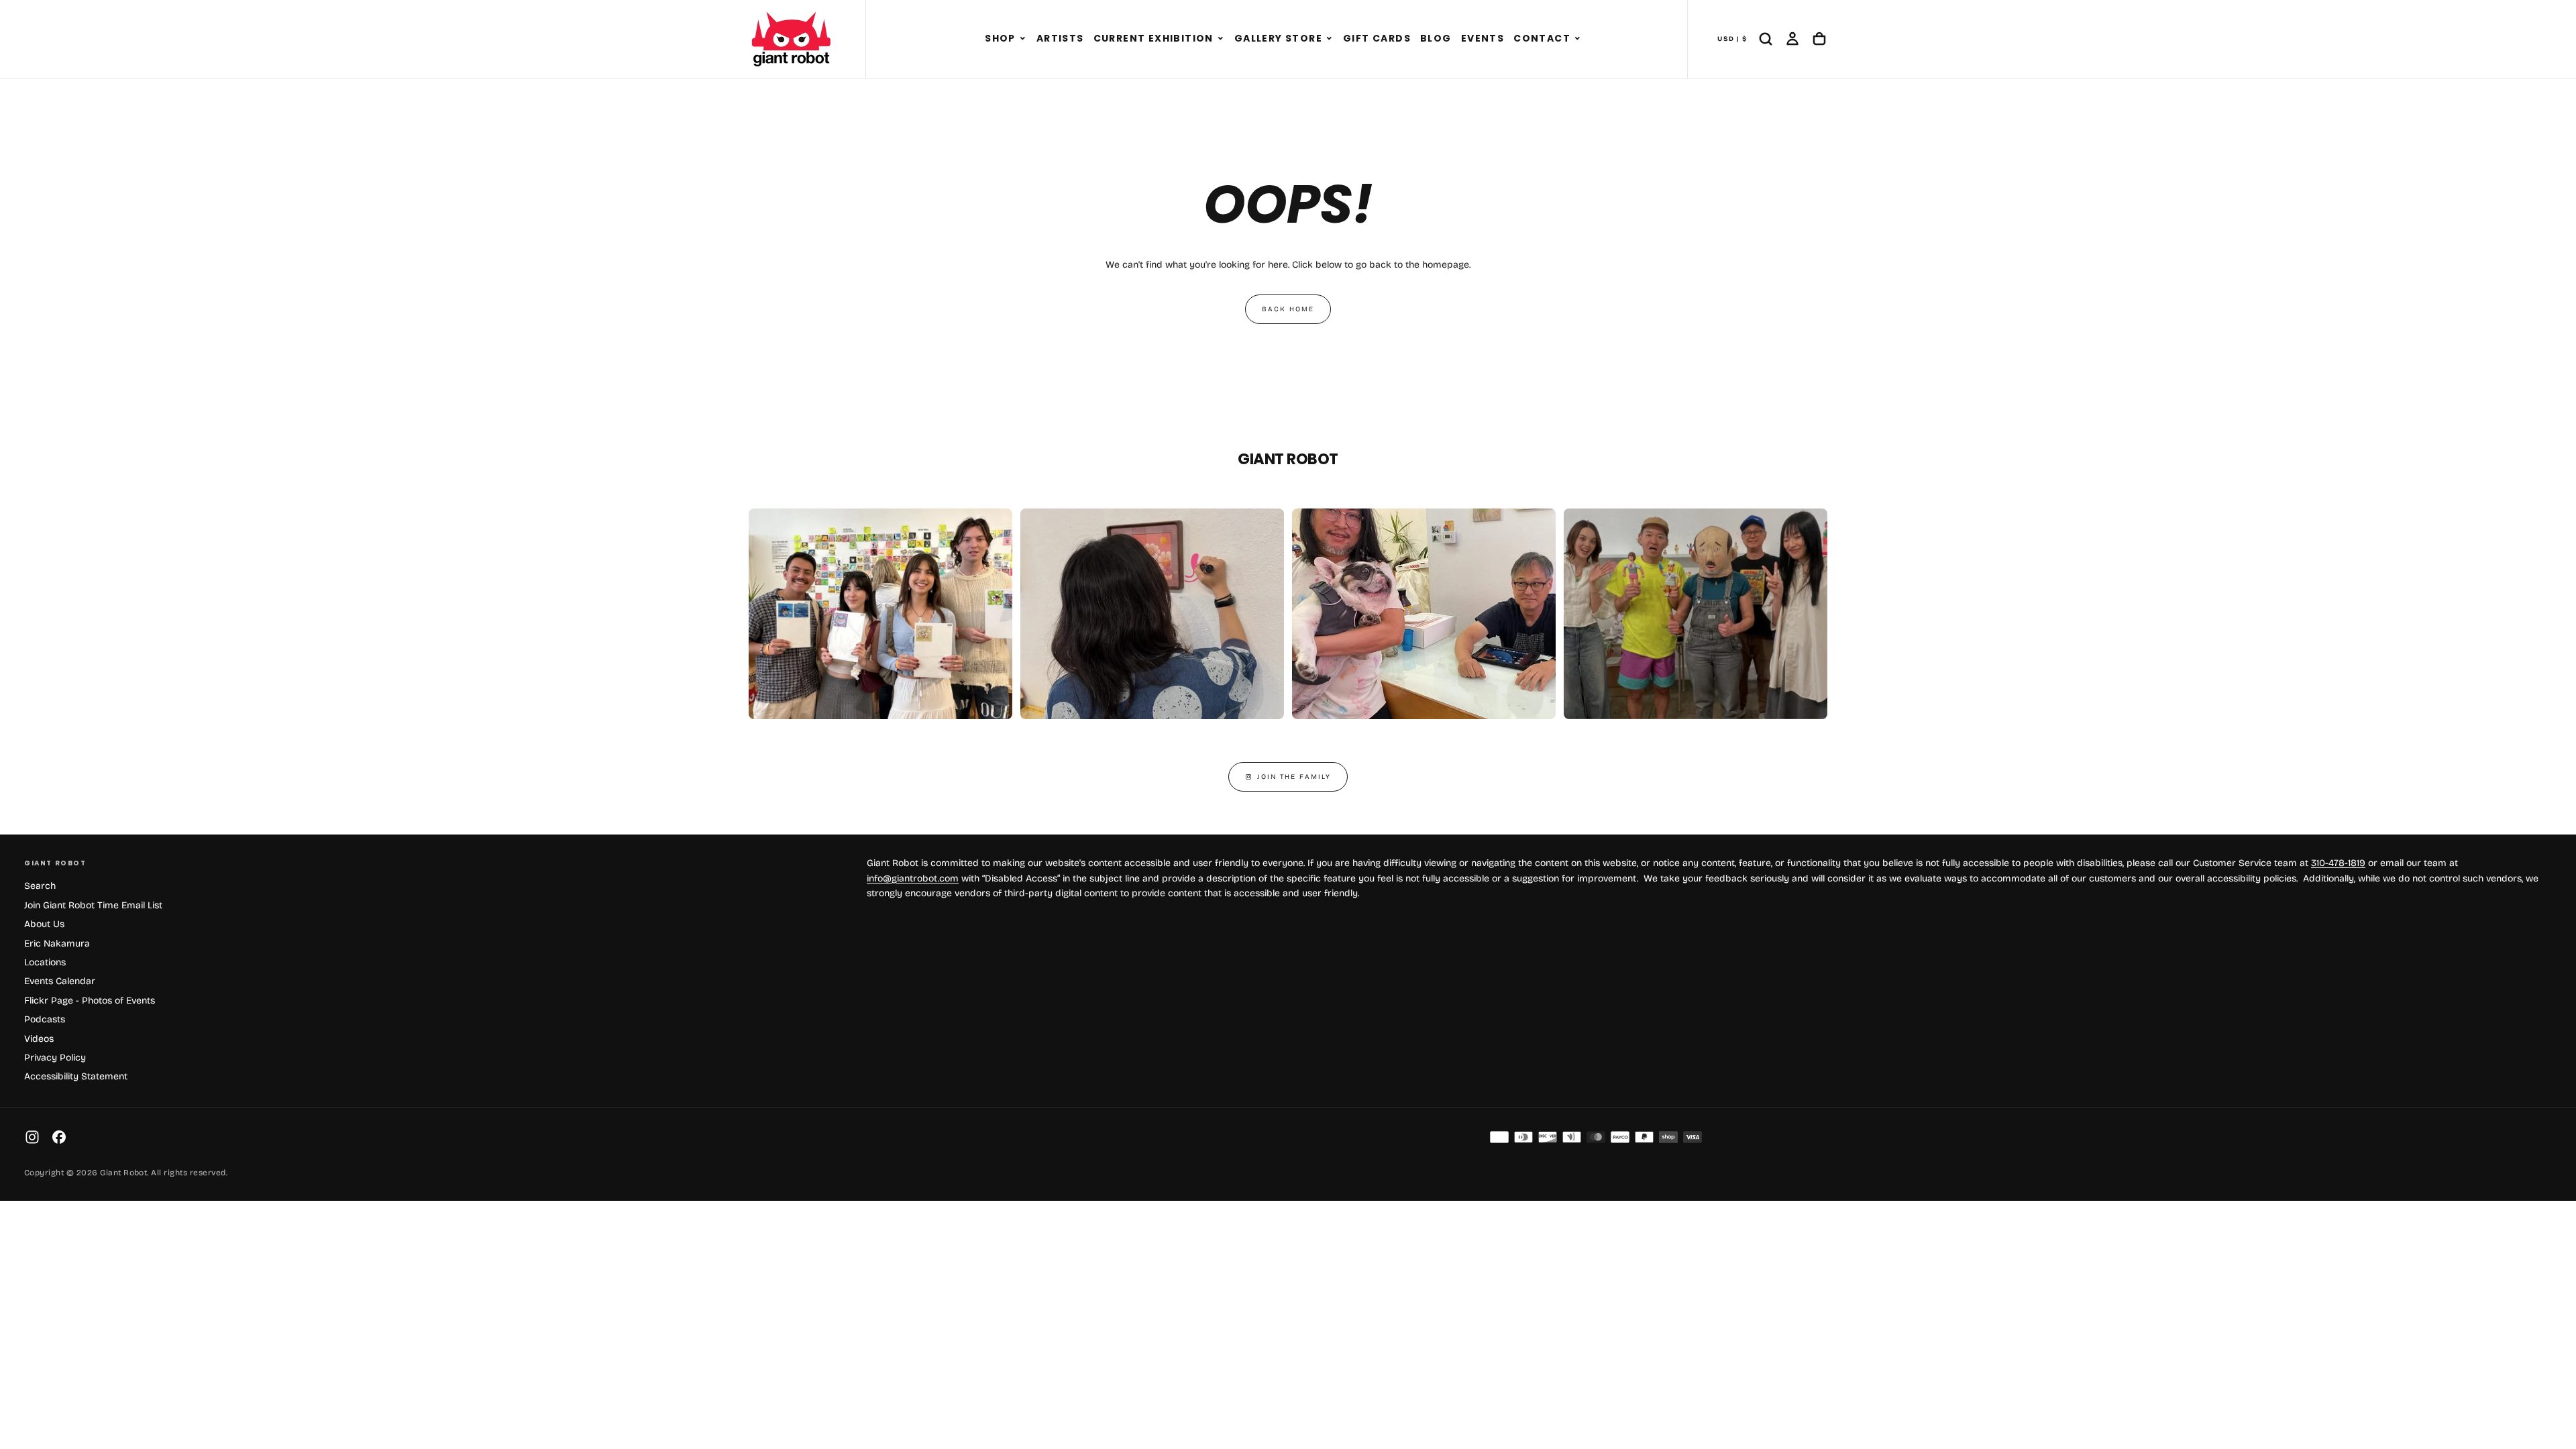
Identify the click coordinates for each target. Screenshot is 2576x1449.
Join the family (1294, 777)
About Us (44, 924)
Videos (39, 1039)
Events (1483, 38)
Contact (1542, 38)
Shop (1000, 38)
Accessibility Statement (76, 1076)
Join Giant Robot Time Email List (93, 905)
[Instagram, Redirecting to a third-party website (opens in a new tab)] (32, 1137)
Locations (45, 962)
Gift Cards (1377, 38)
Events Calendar (60, 981)
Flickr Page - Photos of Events (90, 1001)
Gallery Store (1278, 38)
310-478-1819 (2338, 863)
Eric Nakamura (57, 944)
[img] (1499, 1137)
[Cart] (1819, 39)
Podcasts (45, 1019)
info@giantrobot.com (913, 878)
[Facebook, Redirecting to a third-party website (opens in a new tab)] (59, 1137)
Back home (1288, 309)
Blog (1436, 38)
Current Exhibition (1153, 38)
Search (40, 886)
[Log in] (1792, 39)
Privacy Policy (55, 1058)
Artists (1060, 38)
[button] (1023, 39)
